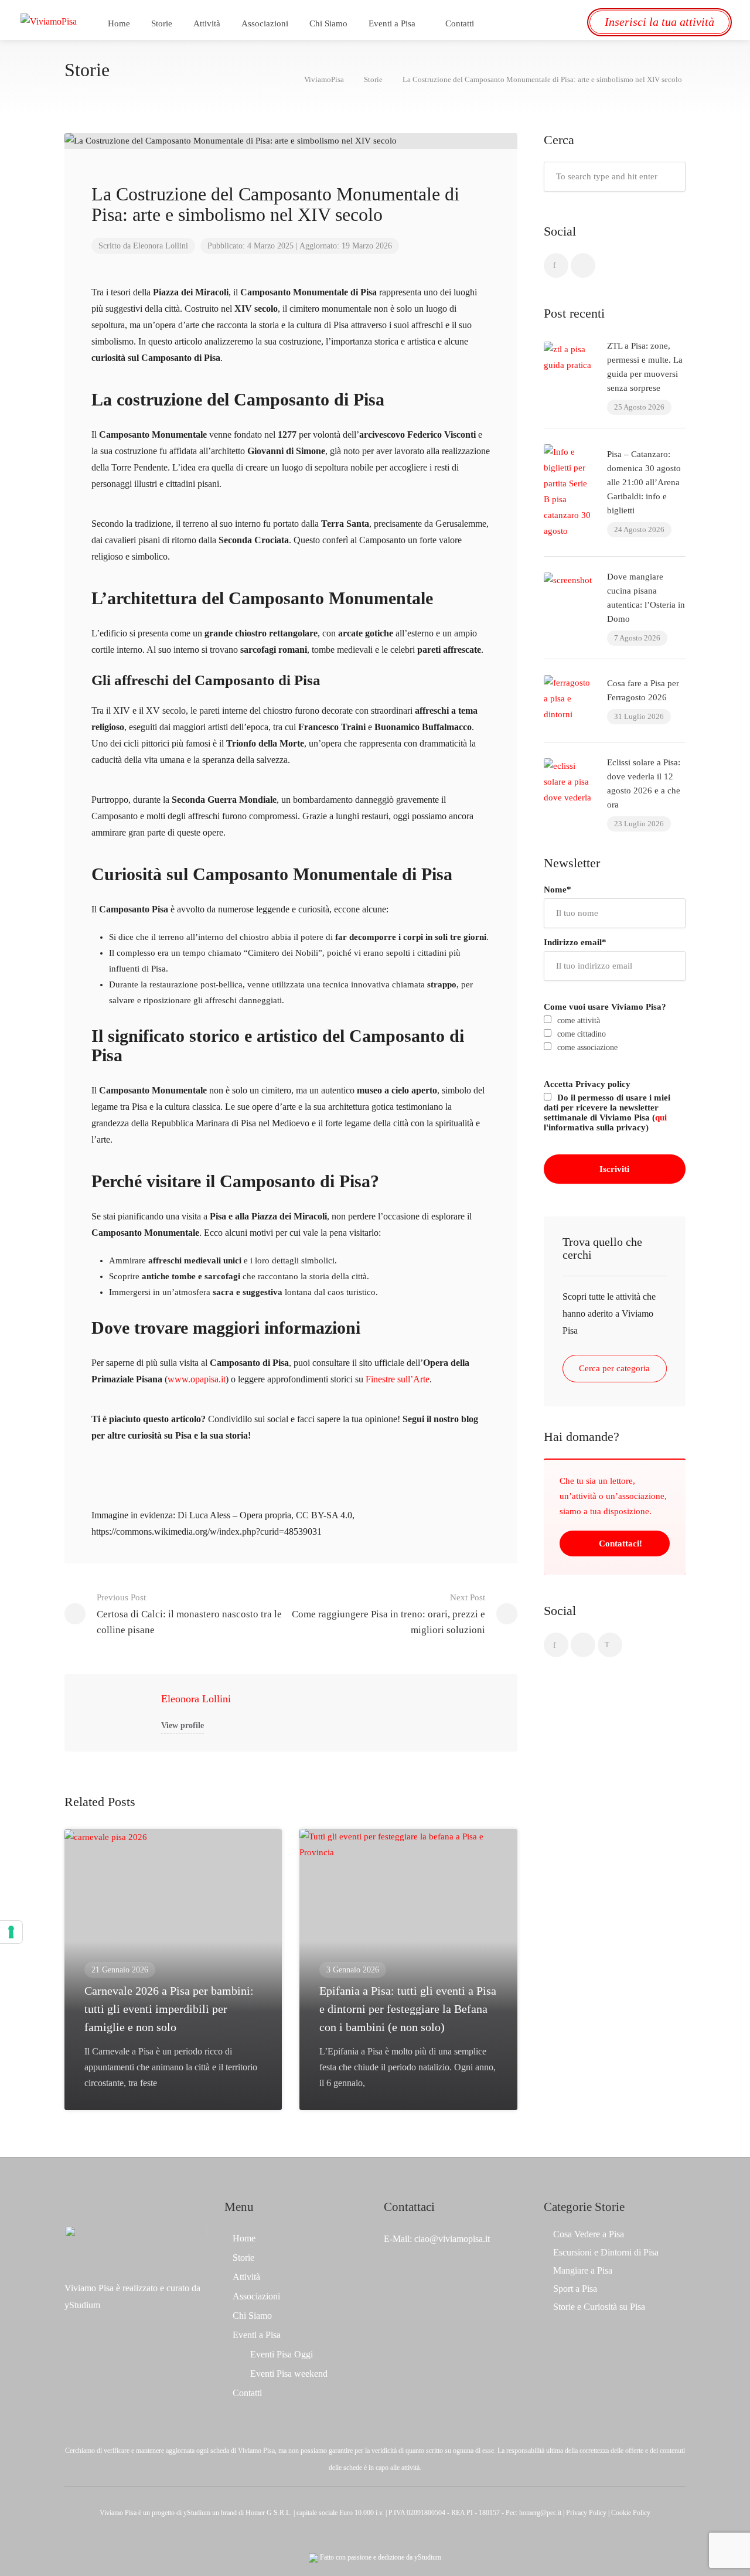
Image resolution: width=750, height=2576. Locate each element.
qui (661, 1117)
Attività (207, 23)
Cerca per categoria (614, 1368)
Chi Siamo (328, 23)
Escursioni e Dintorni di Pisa (606, 2252)
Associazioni (265, 23)
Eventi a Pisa (392, 23)
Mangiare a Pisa (583, 2270)
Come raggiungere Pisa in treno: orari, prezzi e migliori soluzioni (388, 1614)
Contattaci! (619, 1543)
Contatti (460, 23)
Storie (162, 23)
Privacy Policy (586, 2513)
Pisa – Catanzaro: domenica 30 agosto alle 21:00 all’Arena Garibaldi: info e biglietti (644, 482)
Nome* (558, 890)
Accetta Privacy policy (587, 1084)
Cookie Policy (631, 2513)
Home (119, 23)
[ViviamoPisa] (49, 20)
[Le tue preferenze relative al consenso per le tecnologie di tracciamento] (11, 1932)
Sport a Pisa (575, 2289)
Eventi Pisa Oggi (282, 2354)
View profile (183, 1725)
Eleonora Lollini (196, 1699)
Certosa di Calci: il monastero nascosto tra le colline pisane (189, 1614)
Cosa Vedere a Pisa (589, 2234)
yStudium (82, 2305)
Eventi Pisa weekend (289, 2374)
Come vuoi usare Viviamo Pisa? (605, 1007)
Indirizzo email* (575, 942)
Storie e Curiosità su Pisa (599, 2307)
